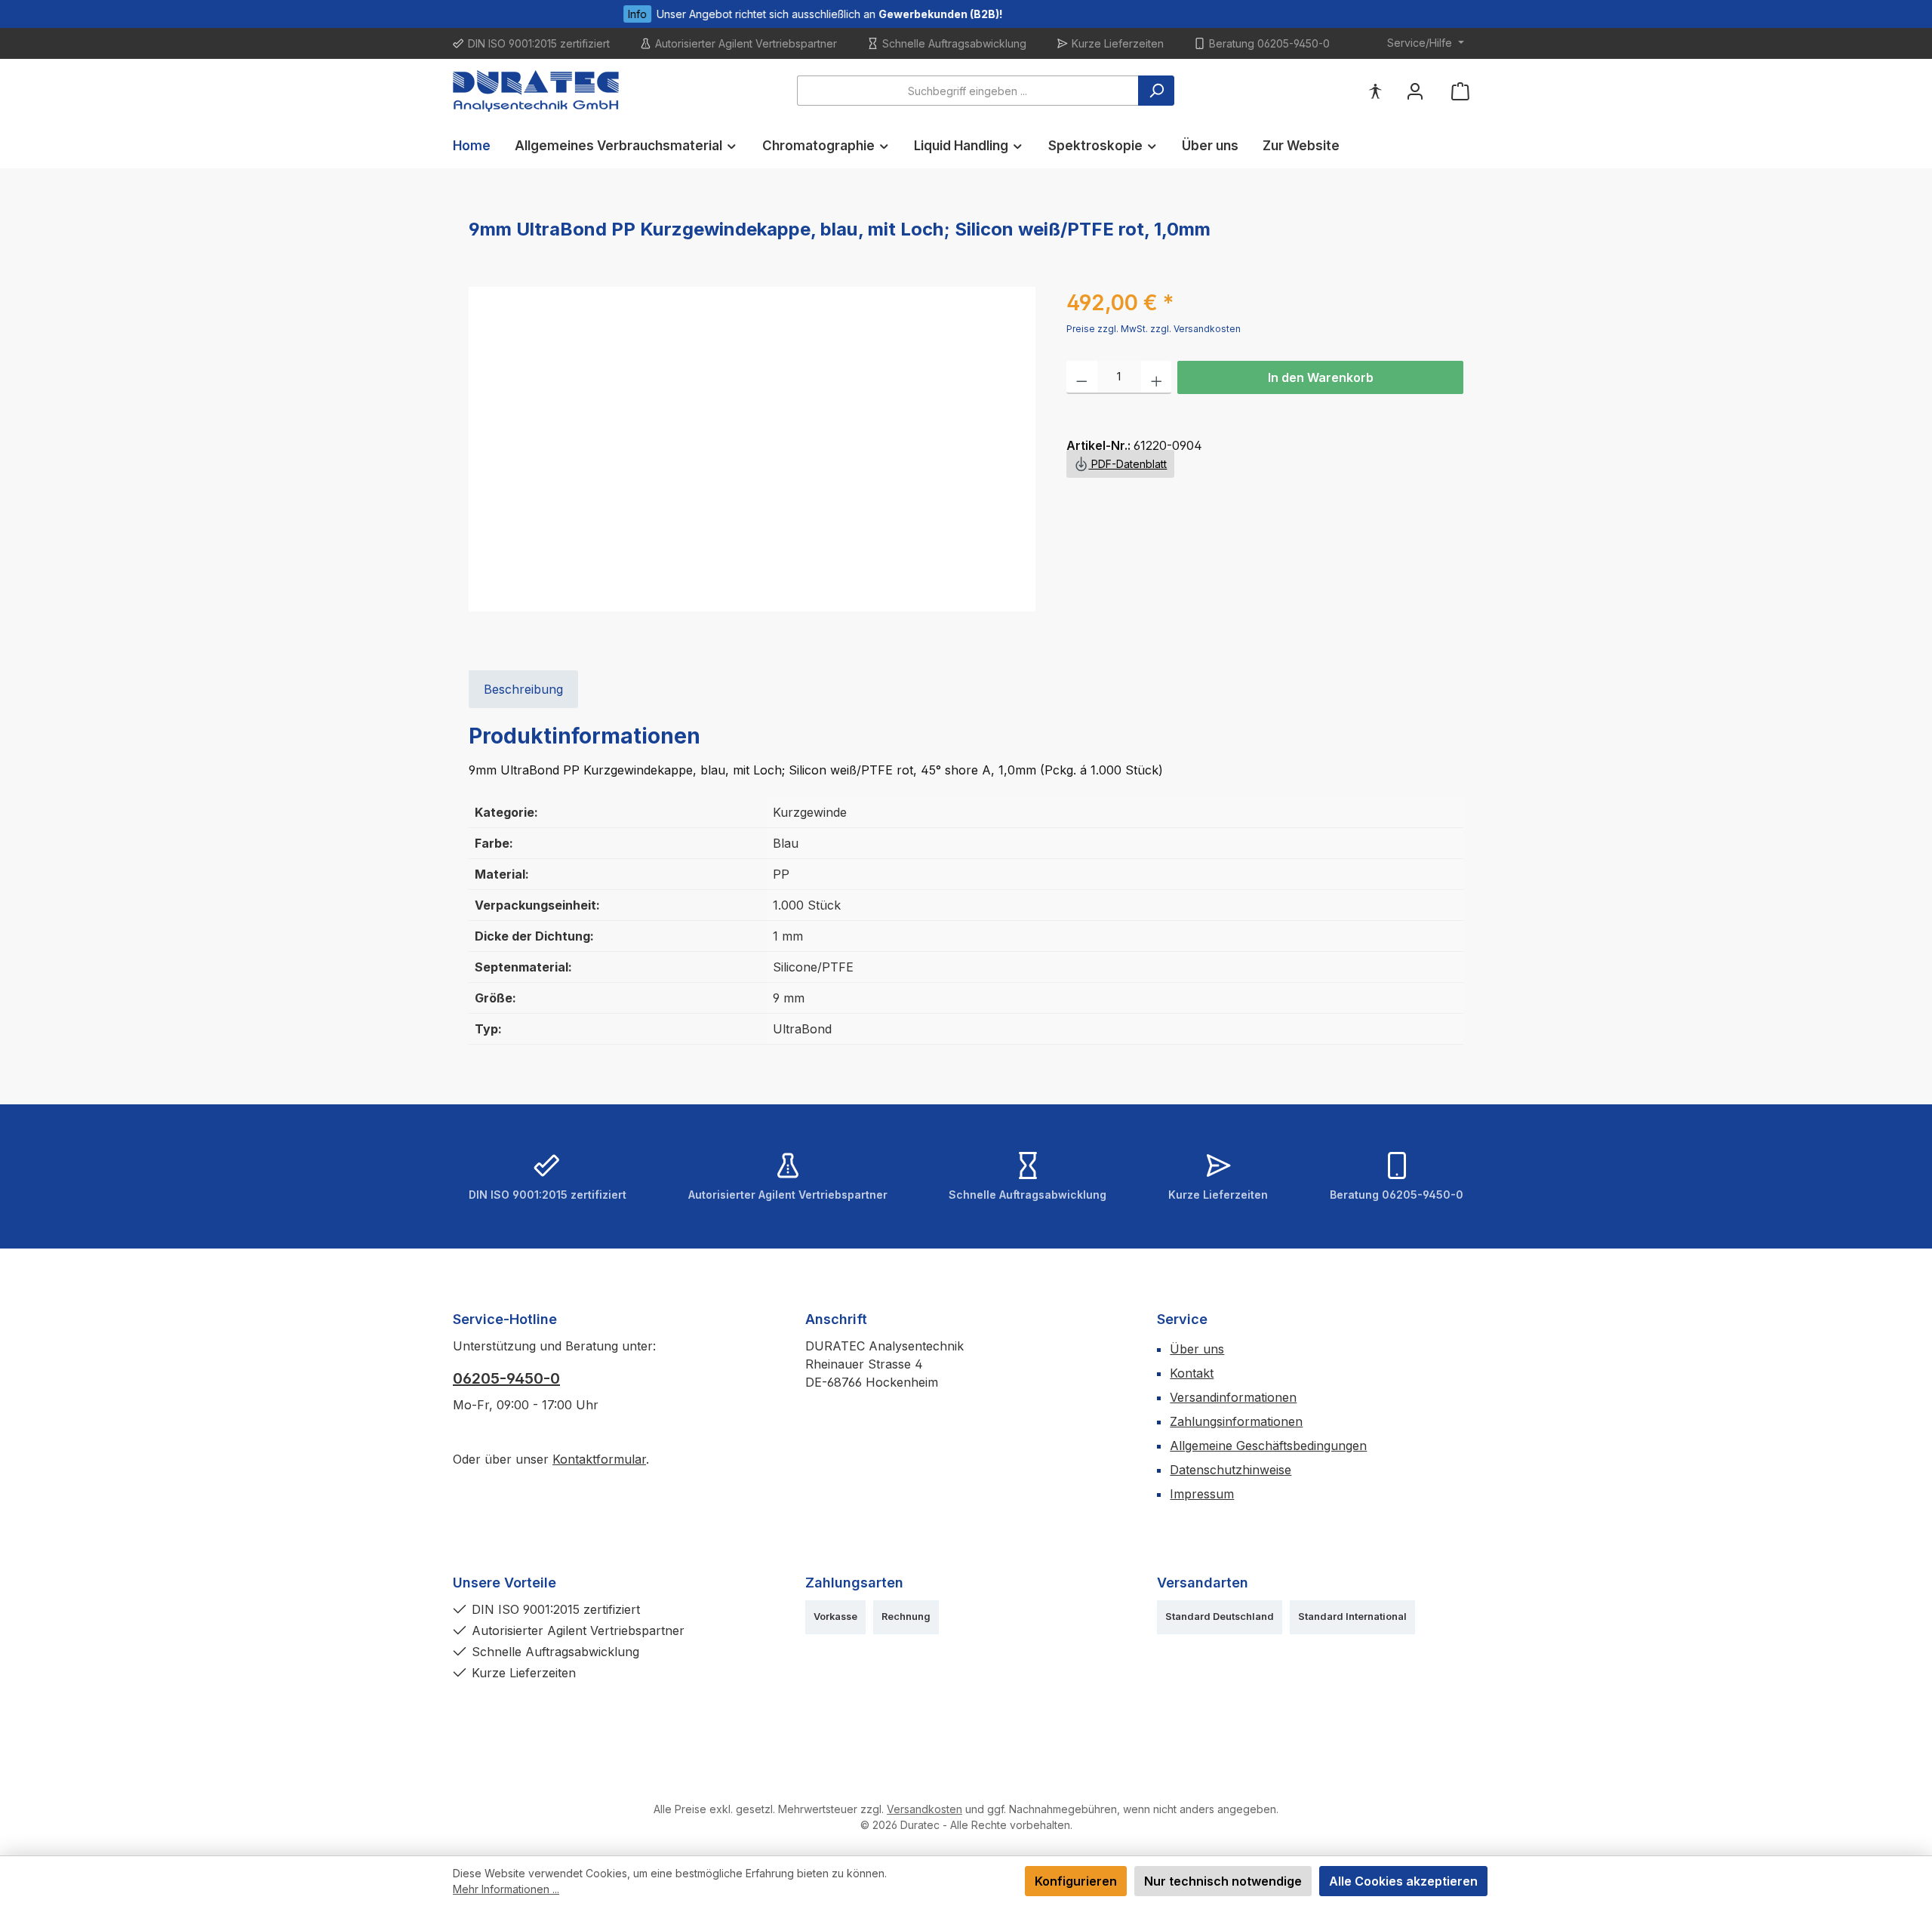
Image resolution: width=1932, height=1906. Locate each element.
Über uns (1197, 1349)
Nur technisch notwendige (1223, 1881)
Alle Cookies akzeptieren (1403, 1881)
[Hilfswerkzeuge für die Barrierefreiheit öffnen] (1375, 91)
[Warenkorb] (1460, 91)
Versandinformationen (1233, 1397)
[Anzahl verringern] (1082, 377)
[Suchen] (1156, 91)
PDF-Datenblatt (1128, 464)
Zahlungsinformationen (1236, 1421)
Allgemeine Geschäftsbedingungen (1268, 1446)
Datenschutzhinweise (1231, 1470)
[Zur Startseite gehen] (536, 91)
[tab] (523, 689)
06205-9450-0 (506, 1378)
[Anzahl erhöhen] (1157, 377)
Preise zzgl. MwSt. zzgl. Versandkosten (1154, 329)
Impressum (1202, 1494)
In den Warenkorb (1321, 377)
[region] (752, 449)
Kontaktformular (599, 1459)
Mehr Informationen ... (506, 1889)
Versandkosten (924, 1809)
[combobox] (968, 91)
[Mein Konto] (1415, 91)
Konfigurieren (1076, 1881)
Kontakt (1192, 1373)
